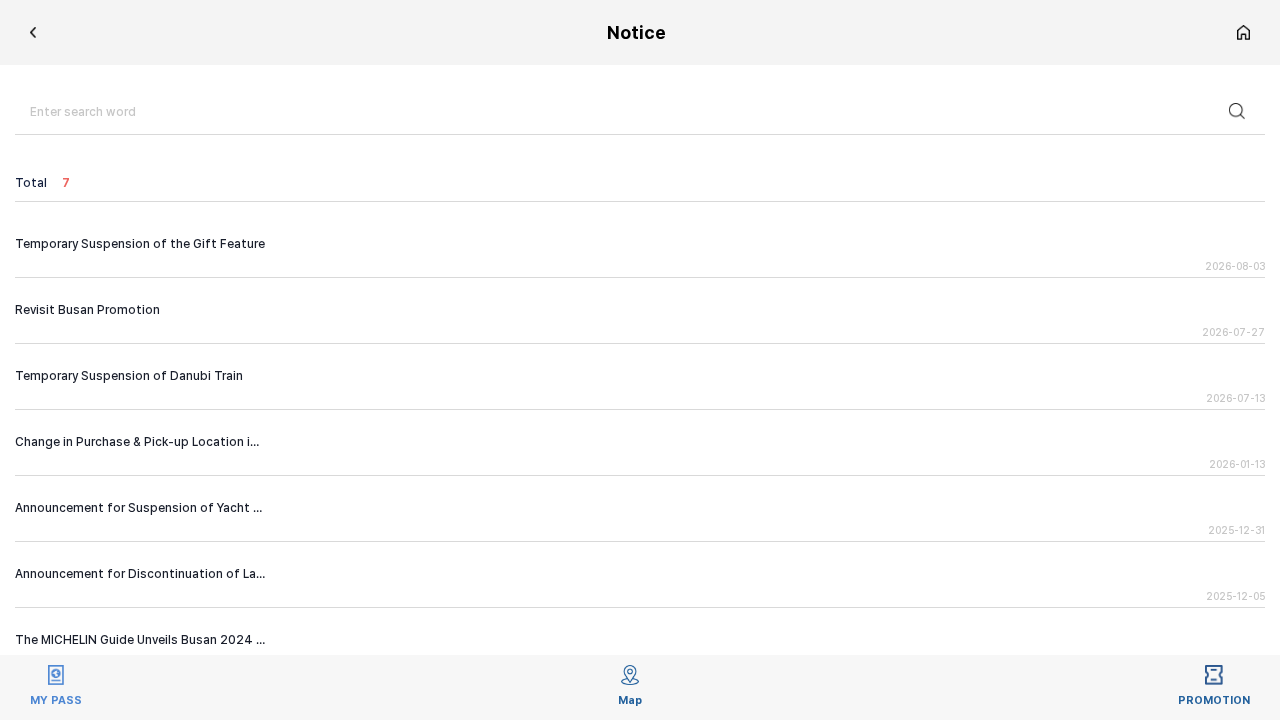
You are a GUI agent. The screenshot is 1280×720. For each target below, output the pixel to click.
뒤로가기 (33, 33)
